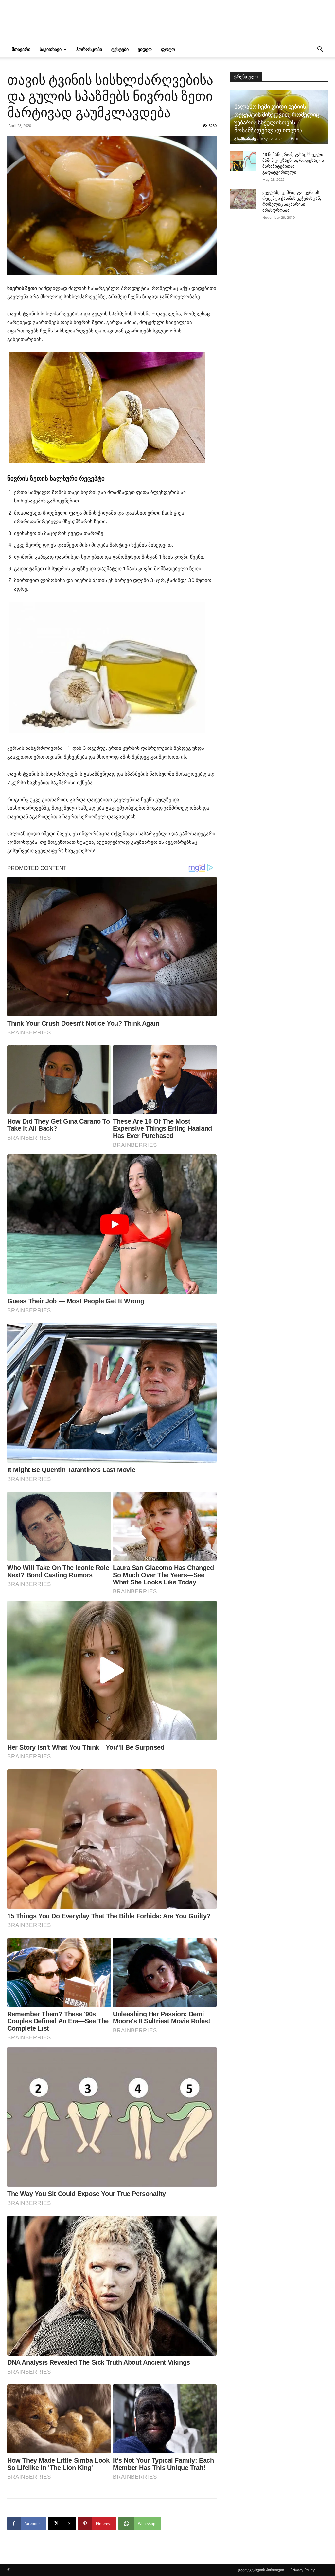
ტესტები (120, 49)
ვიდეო (145, 49)
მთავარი (21, 49)
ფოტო (168, 49)
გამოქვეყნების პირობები (261, 2570)
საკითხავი (51, 49)
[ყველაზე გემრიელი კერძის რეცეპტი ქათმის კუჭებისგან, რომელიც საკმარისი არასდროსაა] (243, 199)
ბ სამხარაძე (245, 139)
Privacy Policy (302, 2570)
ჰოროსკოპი (89, 49)
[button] (320, 50)
